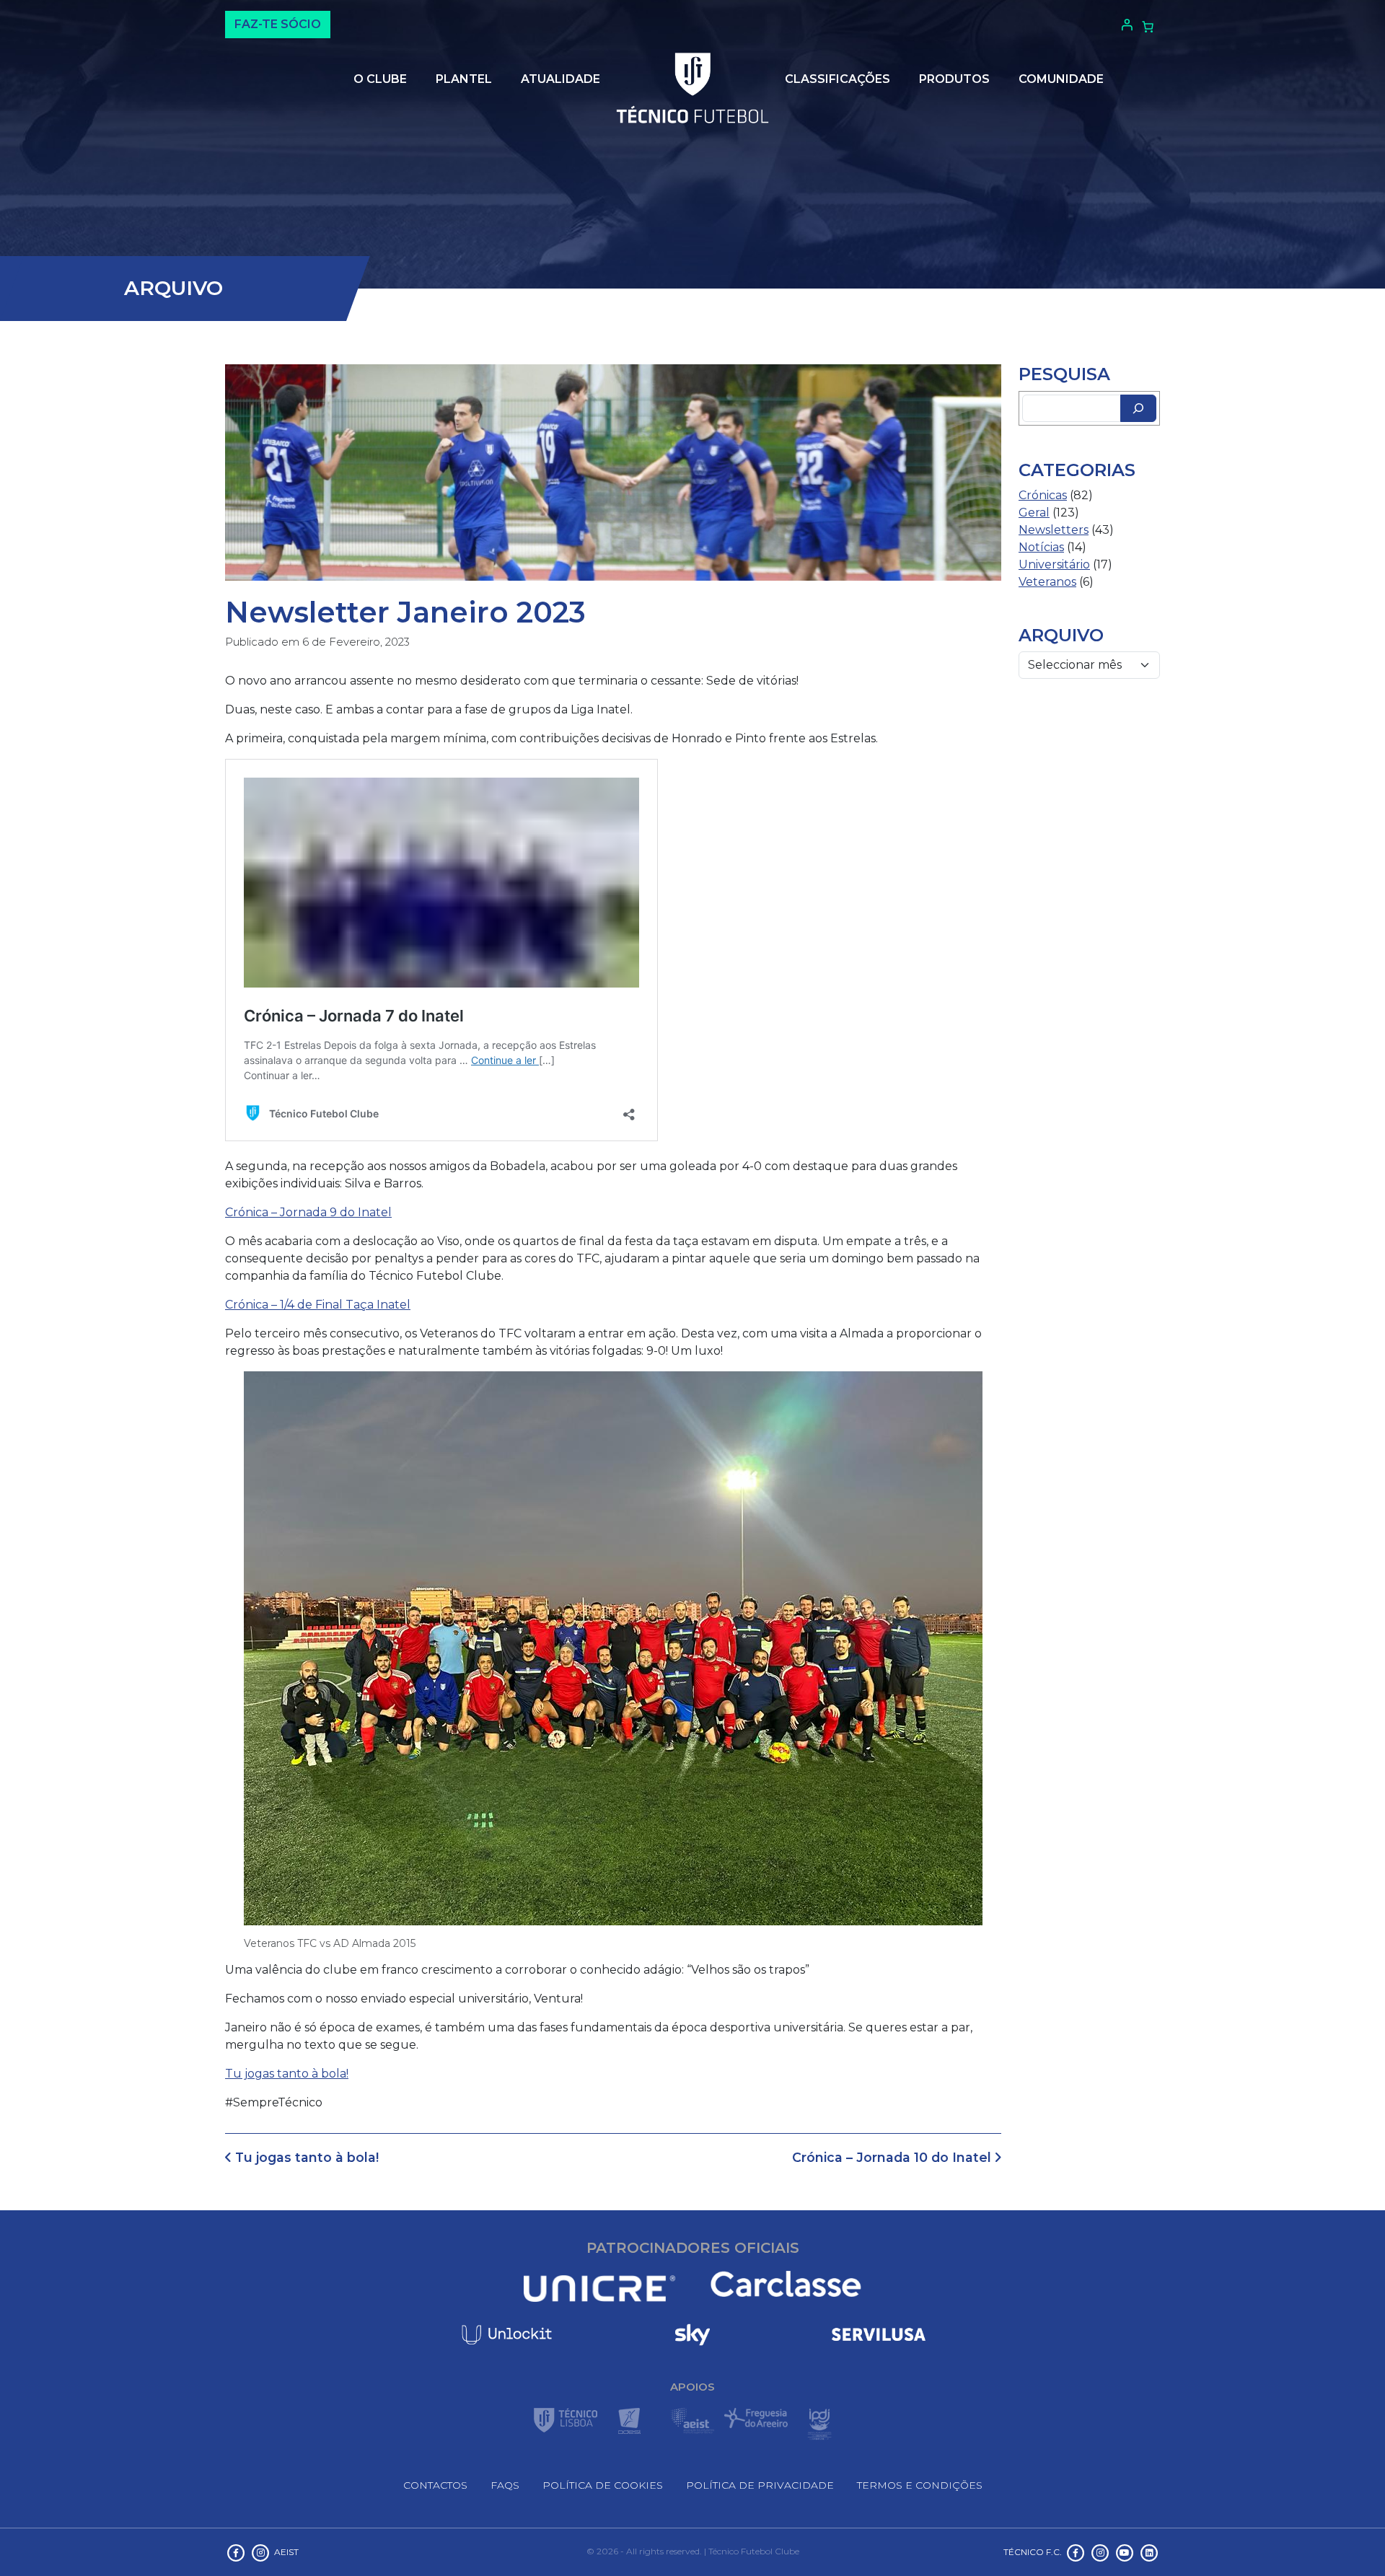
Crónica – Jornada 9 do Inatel (308, 1212)
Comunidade (1061, 79)
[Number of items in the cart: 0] (1148, 27)
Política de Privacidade (760, 2485)
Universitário (1054, 564)
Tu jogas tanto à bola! (287, 2074)
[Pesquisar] (1138, 408)
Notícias (1041, 547)
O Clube (380, 79)
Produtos (954, 79)
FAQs (505, 2485)
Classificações (837, 79)
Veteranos (1047, 582)
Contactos (435, 2485)
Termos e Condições (920, 2485)
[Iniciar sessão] (1125, 25)
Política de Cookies (603, 2485)
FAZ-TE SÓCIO (278, 24)
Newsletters (1054, 530)
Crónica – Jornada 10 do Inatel (893, 2157)
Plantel (464, 79)
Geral (1034, 513)
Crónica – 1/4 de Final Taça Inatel (318, 1305)
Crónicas (1043, 495)
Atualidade (560, 79)
